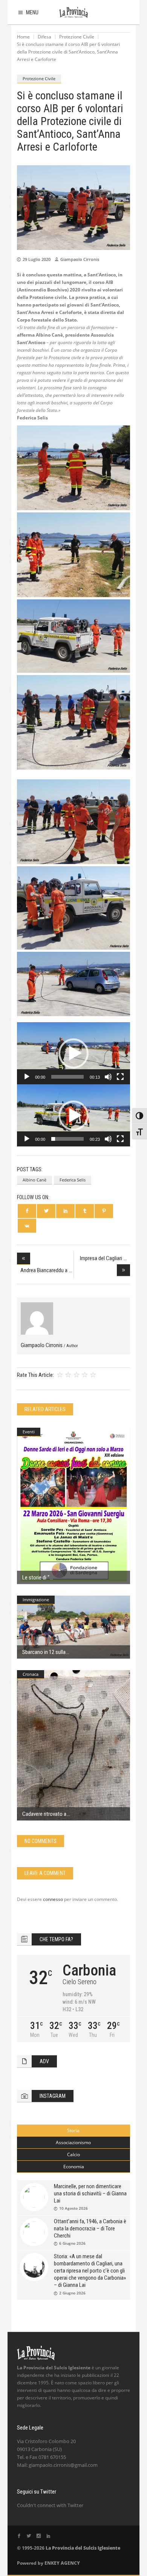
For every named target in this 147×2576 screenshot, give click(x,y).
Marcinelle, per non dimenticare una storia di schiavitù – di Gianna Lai (90, 2193)
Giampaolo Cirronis (80, 259)
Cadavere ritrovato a (44, 1814)
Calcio (73, 2155)
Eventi (29, 1432)
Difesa (44, 37)
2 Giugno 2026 (72, 2293)
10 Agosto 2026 (73, 2208)
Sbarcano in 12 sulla (44, 1652)
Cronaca (31, 1674)
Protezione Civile (77, 37)
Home (23, 37)
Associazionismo (73, 2142)
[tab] (73, 2131)
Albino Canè (34, 1180)
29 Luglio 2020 (37, 259)
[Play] (27, 1077)
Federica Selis (73, 1180)
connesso (53, 1899)
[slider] (67, 1077)
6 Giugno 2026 (72, 2243)
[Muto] (108, 1077)
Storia (73, 2130)
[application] (73, 1053)
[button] (73, 1053)
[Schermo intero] (120, 1077)
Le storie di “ (36, 1578)
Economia (74, 2167)
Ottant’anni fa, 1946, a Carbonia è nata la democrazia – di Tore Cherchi (90, 2228)
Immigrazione (36, 1600)
